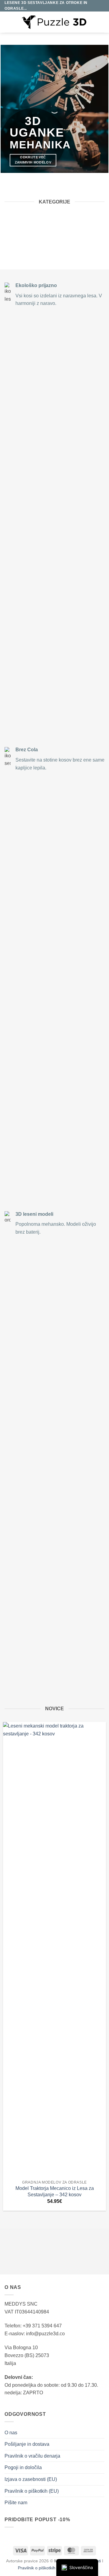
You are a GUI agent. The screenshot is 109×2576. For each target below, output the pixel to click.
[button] (8, 22)
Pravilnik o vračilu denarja (32, 2456)
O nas (11, 2433)
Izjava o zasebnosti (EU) (31, 2479)
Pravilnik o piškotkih (37, 2568)
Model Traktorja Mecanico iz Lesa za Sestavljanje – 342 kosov (55, 2191)
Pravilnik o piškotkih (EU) (32, 2491)
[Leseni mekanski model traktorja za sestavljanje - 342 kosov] (54, 1949)
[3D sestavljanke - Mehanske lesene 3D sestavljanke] (55, 22)
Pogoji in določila (23, 2467)
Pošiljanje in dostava (27, 2444)
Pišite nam (16, 2503)
